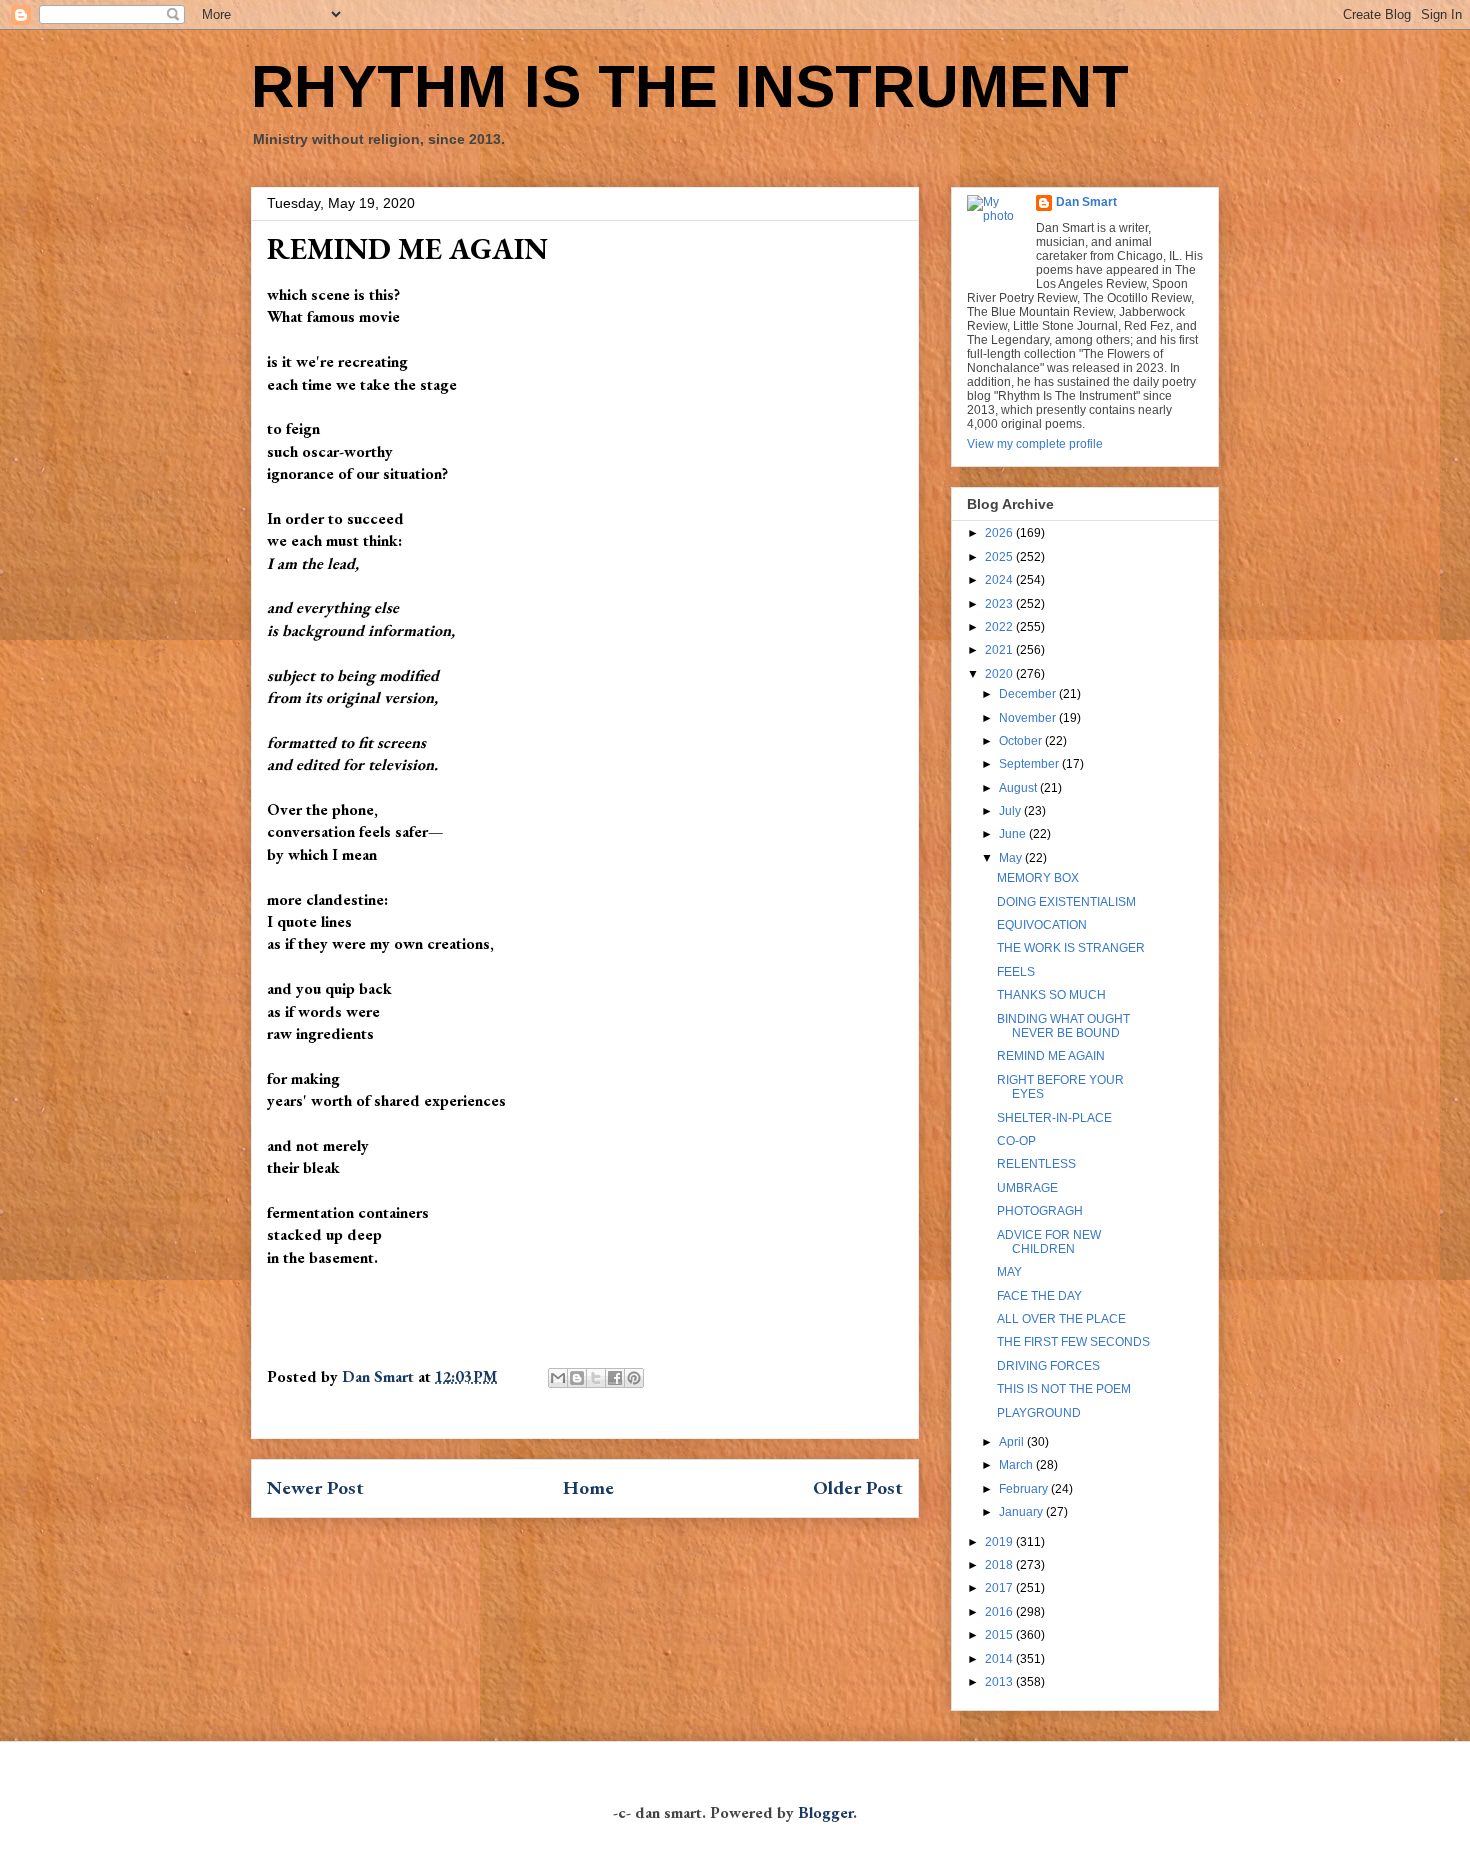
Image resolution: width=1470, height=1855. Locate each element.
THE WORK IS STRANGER (1071, 948)
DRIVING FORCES (1048, 1366)
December (1029, 694)
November (1029, 718)
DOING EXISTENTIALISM (1066, 902)
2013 (1000, 1682)
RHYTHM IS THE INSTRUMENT (690, 86)
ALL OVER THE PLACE (1061, 1319)
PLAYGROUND (1039, 1413)
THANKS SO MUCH (1051, 995)
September (1030, 764)
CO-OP (1016, 1141)
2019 (1000, 1542)
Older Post (858, 1487)
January (1022, 1512)
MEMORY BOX (1038, 878)
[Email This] (558, 1378)
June (1014, 834)
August (1019, 788)
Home (588, 1487)
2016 (1000, 1612)
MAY (1009, 1272)
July (1011, 811)
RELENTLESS (1036, 1164)
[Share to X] (596, 1378)
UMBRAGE (1027, 1188)
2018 (1000, 1565)
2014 (1000, 1659)
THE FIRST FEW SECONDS (1073, 1342)
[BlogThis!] (577, 1378)
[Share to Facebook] (615, 1378)
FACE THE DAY (1039, 1296)
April (1013, 1442)
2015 (1000, 1635)
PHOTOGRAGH (1040, 1211)
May (1012, 858)
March (1017, 1465)
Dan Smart (1086, 202)
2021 (1000, 650)
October (1022, 741)
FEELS (1016, 972)
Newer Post (315, 1487)
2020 (1000, 674)
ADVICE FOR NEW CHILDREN (1049, 1242)
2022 (1000, 627)
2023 (1000, 604)
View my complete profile (1035, 444)
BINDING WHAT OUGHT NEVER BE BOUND (1063, 1026)
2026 (1000, 533)
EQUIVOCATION (1042, 925)
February (1025, 1489)
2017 (1000, 1588)
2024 (1000, 580)
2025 (1000, 557)
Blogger (825, 1812)
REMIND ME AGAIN (1051, 1056)
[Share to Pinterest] (634, 1378)
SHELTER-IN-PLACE (1054, 1118)
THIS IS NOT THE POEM (1064, 1389)
